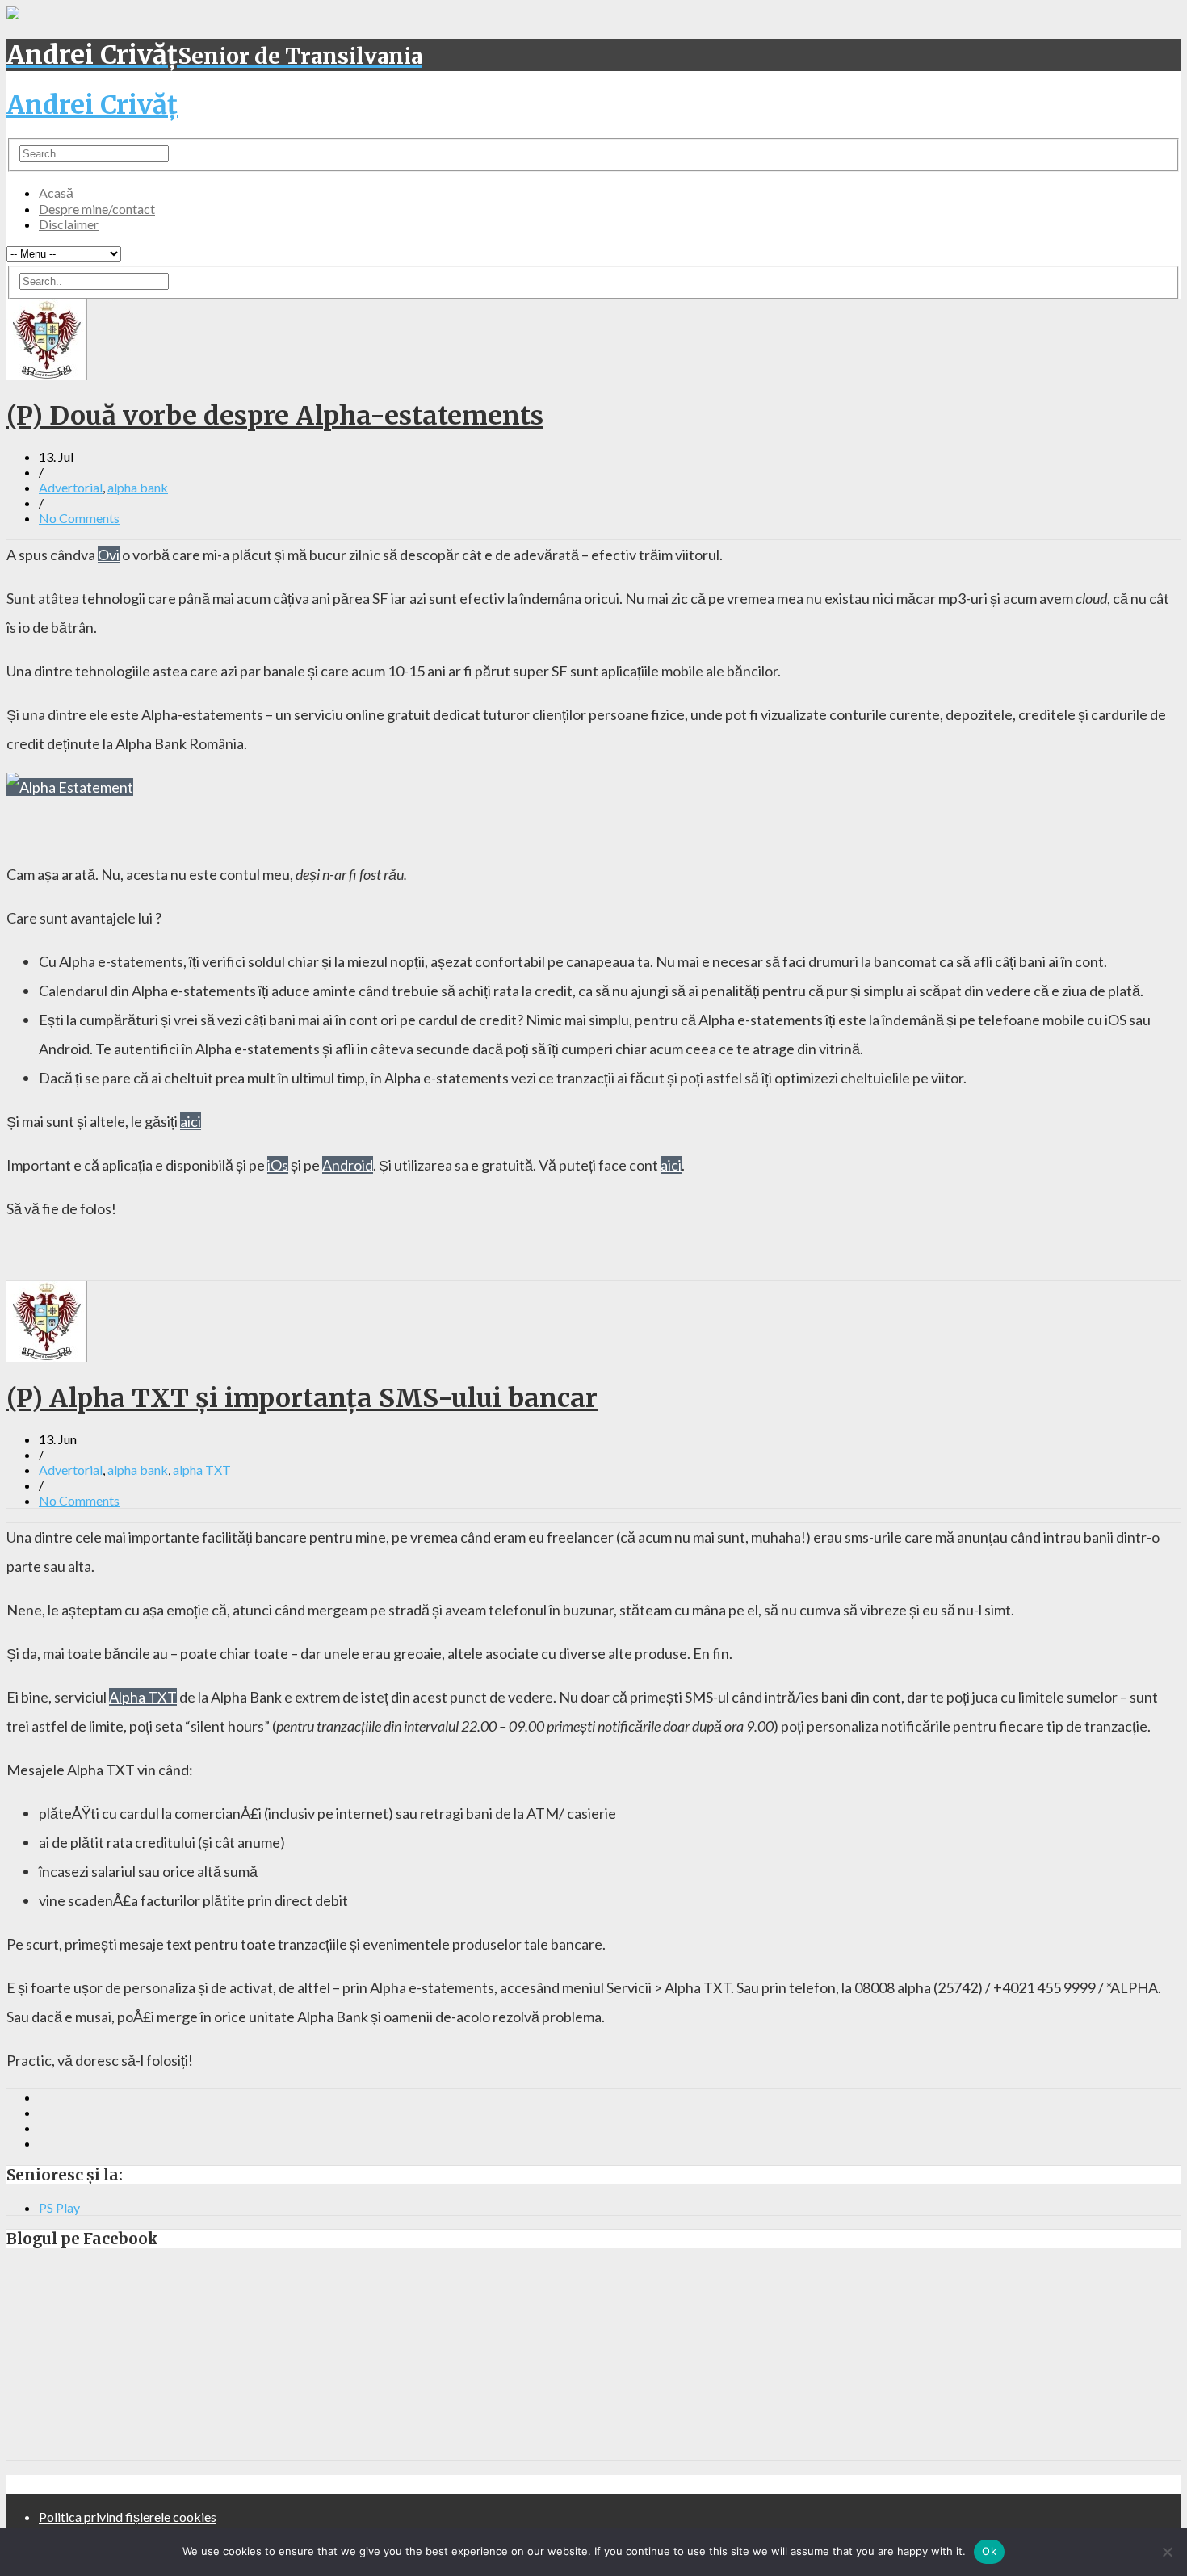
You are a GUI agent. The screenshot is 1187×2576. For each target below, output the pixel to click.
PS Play (59, 2207)
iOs (278, 1165)
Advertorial (71, 487)
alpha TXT (202, 1470)
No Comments (79, 518)
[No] (1167, 2552)
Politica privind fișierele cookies (128, 2517)
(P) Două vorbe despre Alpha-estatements (275, 416)
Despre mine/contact (97, 209)
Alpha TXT (143, 1697)
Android (348, 1165)
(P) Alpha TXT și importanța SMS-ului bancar (302, 1398)
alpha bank (138, 487)
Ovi (109, 555)
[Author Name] (47, 375)
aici (191, 1121)
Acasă (56, 193)
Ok (989, 2551)
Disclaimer (69, 224)
